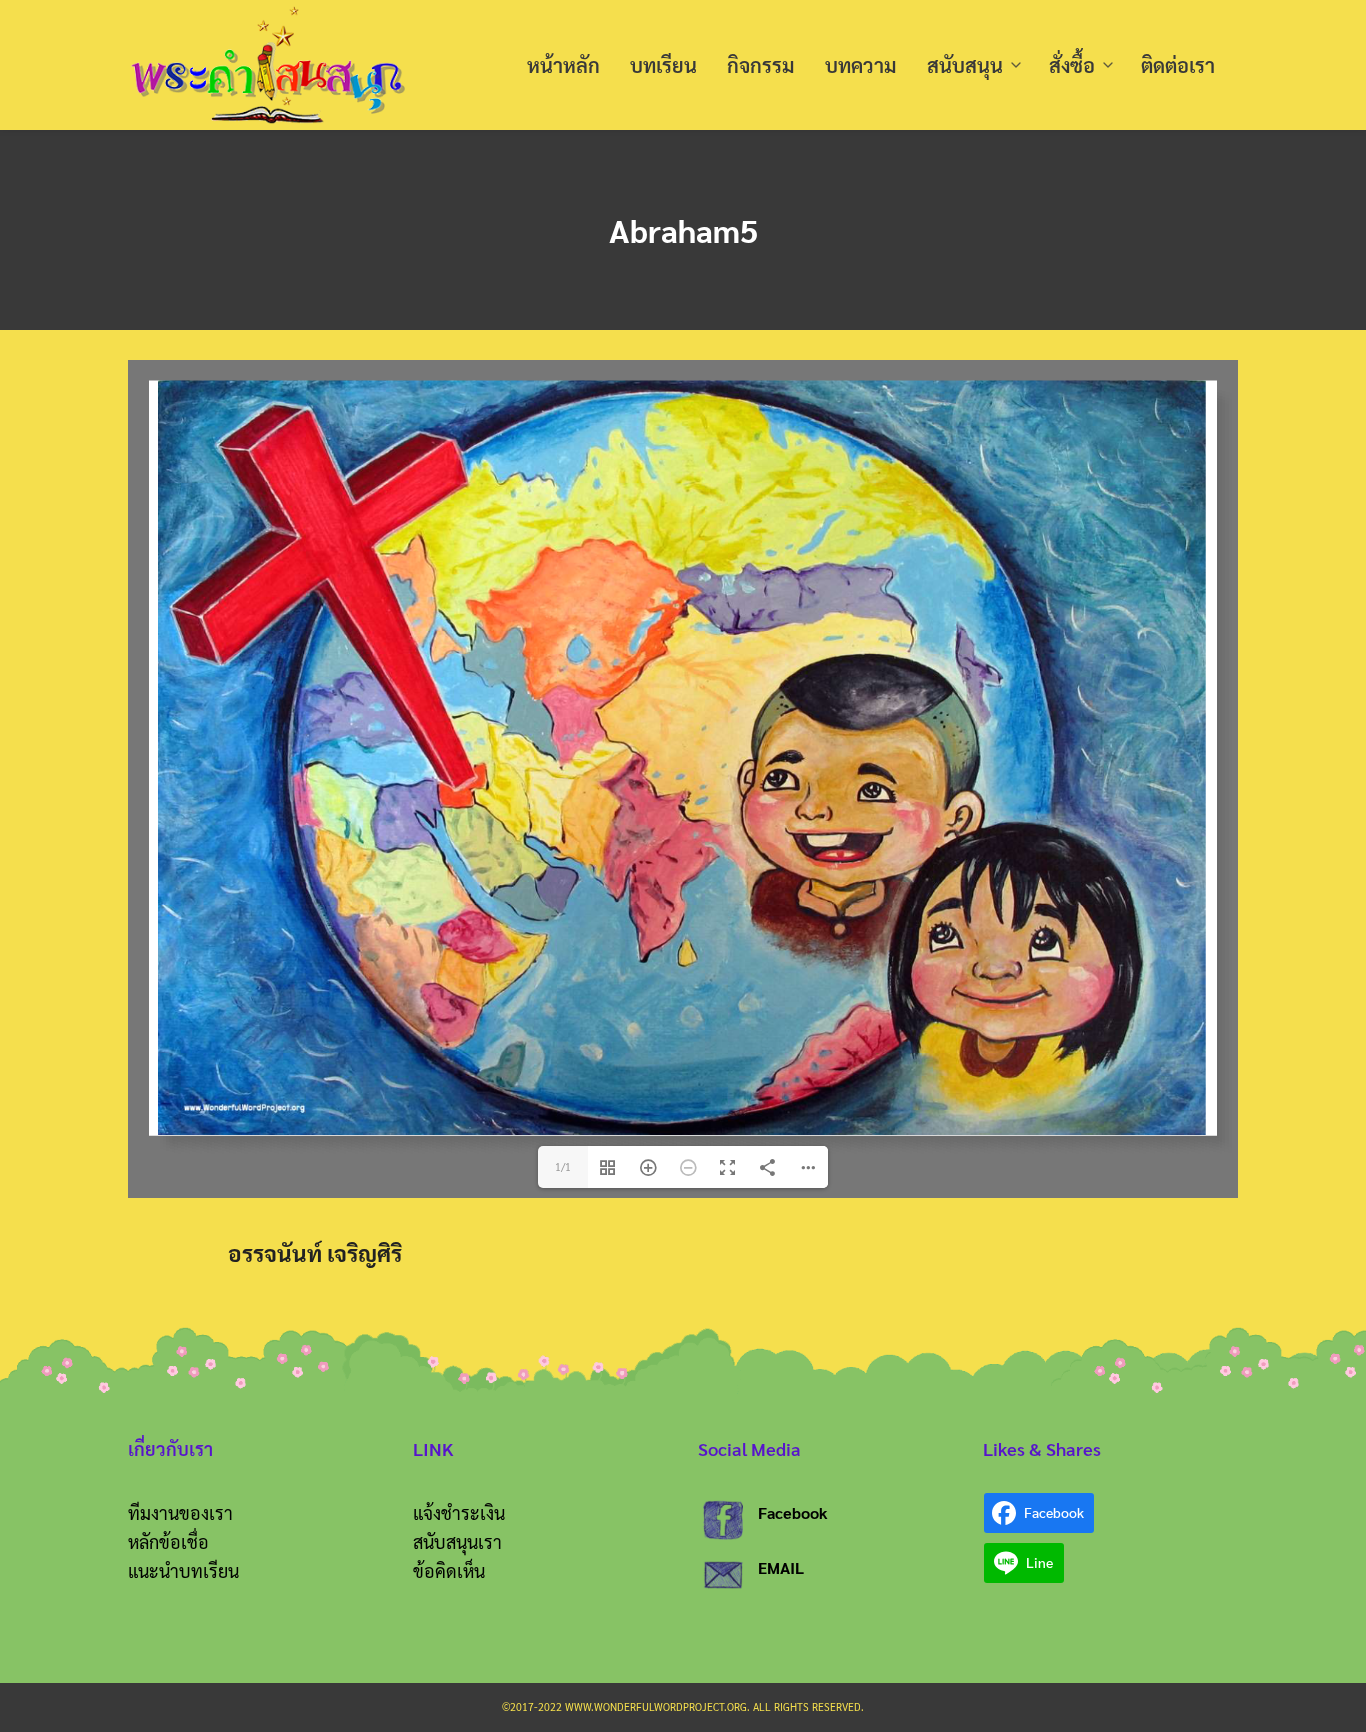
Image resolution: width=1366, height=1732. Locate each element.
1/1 (563, 1166)
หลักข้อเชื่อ (168, 1541)
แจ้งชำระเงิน (459, 1512)
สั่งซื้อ (1072, 65)
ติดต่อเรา (1178, 65)
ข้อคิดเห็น (449, 1570)
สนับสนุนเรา (457, 1541)
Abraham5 (683, 229)
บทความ (861, 65)
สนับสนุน (965, 65)
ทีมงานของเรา (180, 1512)
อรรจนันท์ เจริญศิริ (315, 1252)
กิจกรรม (761, 65)
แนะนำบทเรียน (183, 1570)
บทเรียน (663, 65)
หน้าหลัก (563, 65)
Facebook (793, 1512)
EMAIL (781, 1567)
